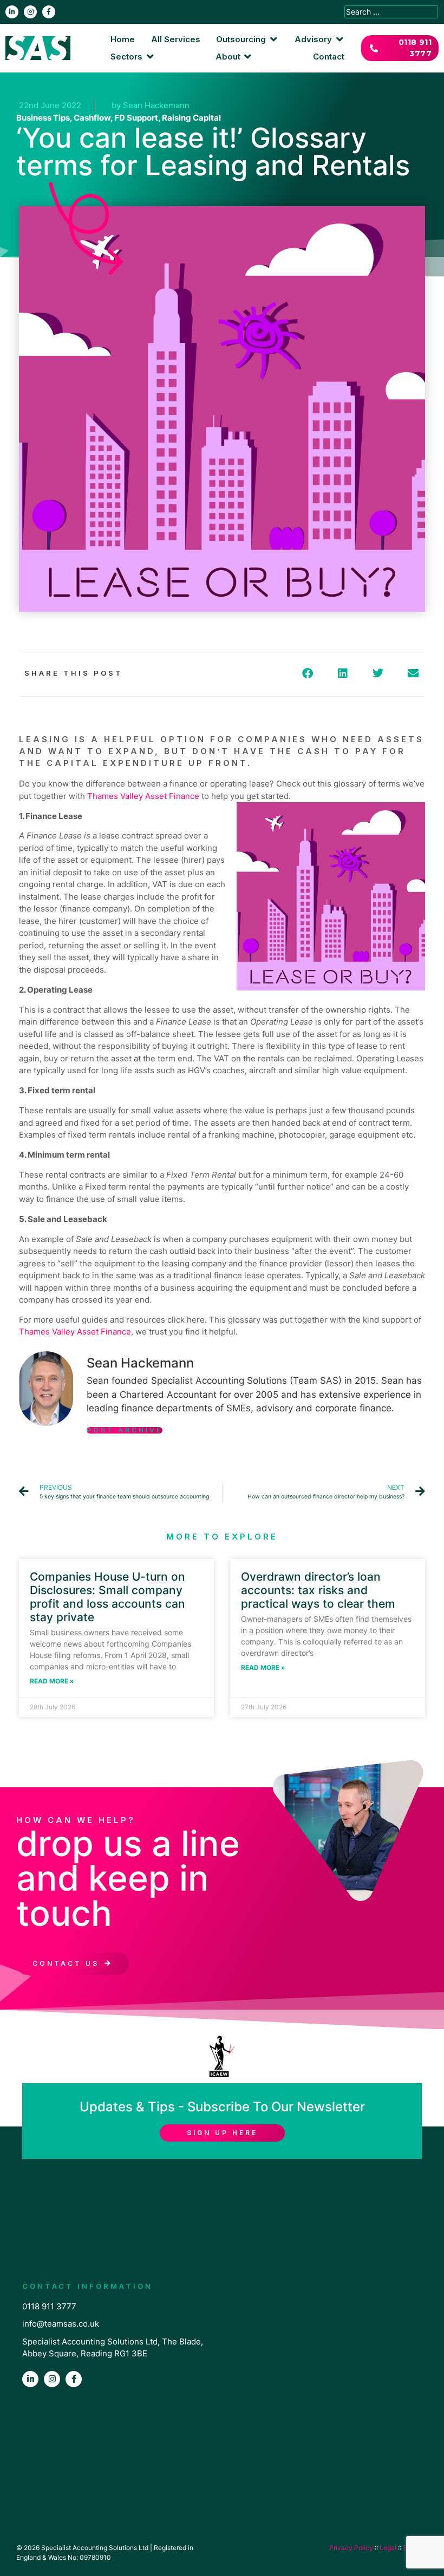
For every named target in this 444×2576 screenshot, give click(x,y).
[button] (247, 40)
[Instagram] (30, 12)
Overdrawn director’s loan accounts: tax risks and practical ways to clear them (318, 1590)
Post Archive (125, 1430)
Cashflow (92, 118)
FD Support (136, 118)
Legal (388, 2548)
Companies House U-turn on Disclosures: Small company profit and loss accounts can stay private (107, 1597)
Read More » (52, 1681)
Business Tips (43, 118)
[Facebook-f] (49, 12)
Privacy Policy (351, 2548)
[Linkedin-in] (12, 12)
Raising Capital (191, 118)
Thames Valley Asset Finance (143, 796)
